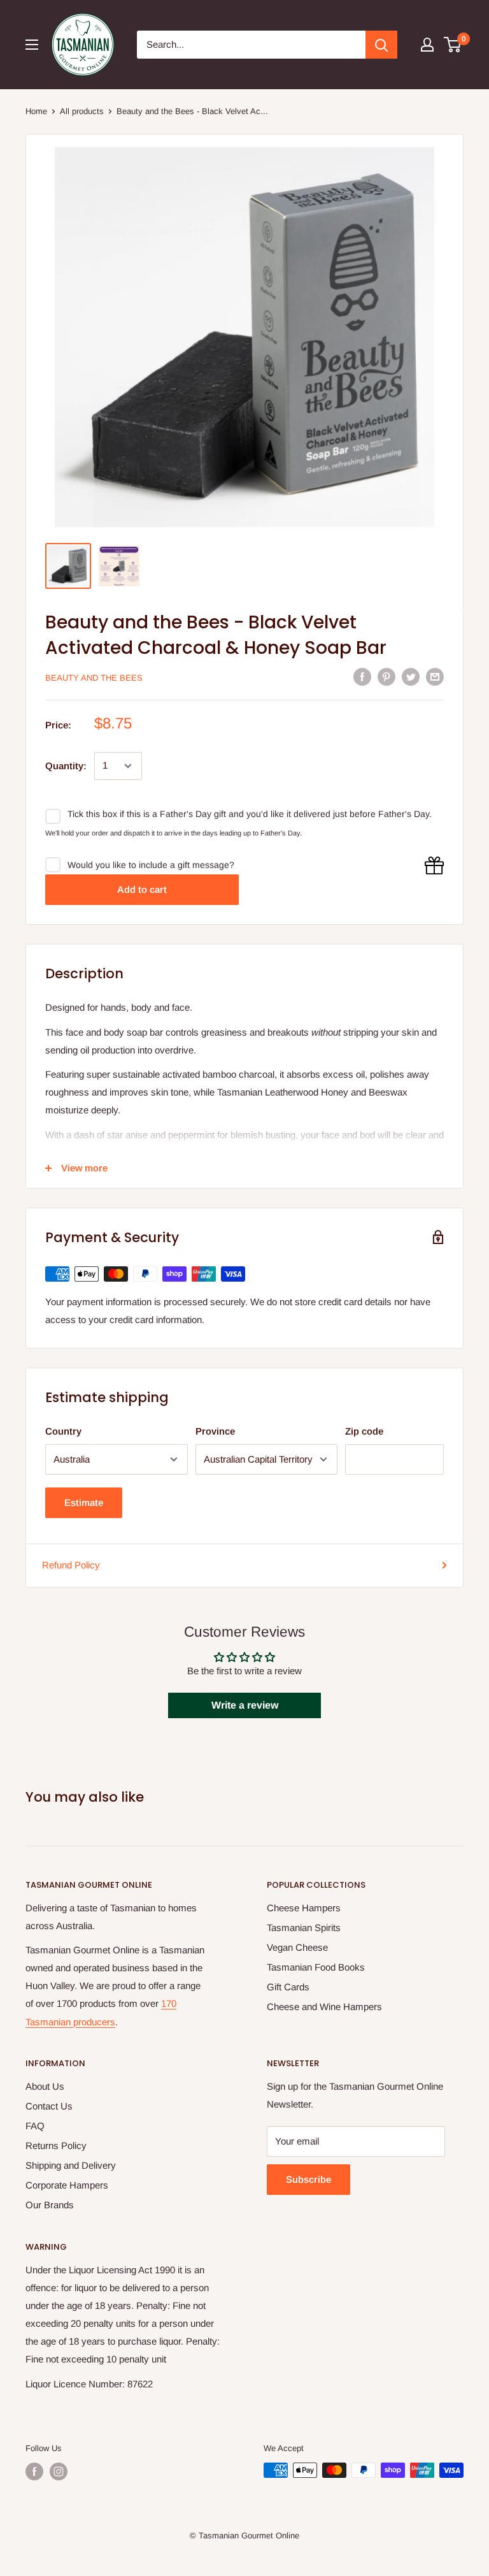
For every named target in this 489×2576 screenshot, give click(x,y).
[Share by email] (435, 677)
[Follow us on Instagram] (59, 2471)
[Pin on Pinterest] (386, 677)
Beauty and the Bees (94, 678)
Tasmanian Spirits (304, 1928)
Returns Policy (56, 2145)
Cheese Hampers (304, 1908)
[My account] (427, 45)
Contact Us (49, 2106)
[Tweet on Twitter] (411, 677)
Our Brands (50, 2205)
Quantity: (66, 766)
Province (215, 1431)
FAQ (35, 2126)
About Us (45, 2086)
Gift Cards (288, 1987)
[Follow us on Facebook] (34, 2471)
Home (36, 111)
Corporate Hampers (67, 2185)
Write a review (245, 1705)
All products (82, 111)
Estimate (84, 1502)
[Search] (381, 45)
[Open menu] (32, 45)
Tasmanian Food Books (316, 1967)
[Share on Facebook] (362, 677)
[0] (453, 45)
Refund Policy (71, 1565)
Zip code (364, 1431)
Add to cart (142, 889)
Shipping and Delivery (71, 2165)
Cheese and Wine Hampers (324, 2007)
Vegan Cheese (297, 1947)
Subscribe (308, 2179)
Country (63, 1431)
